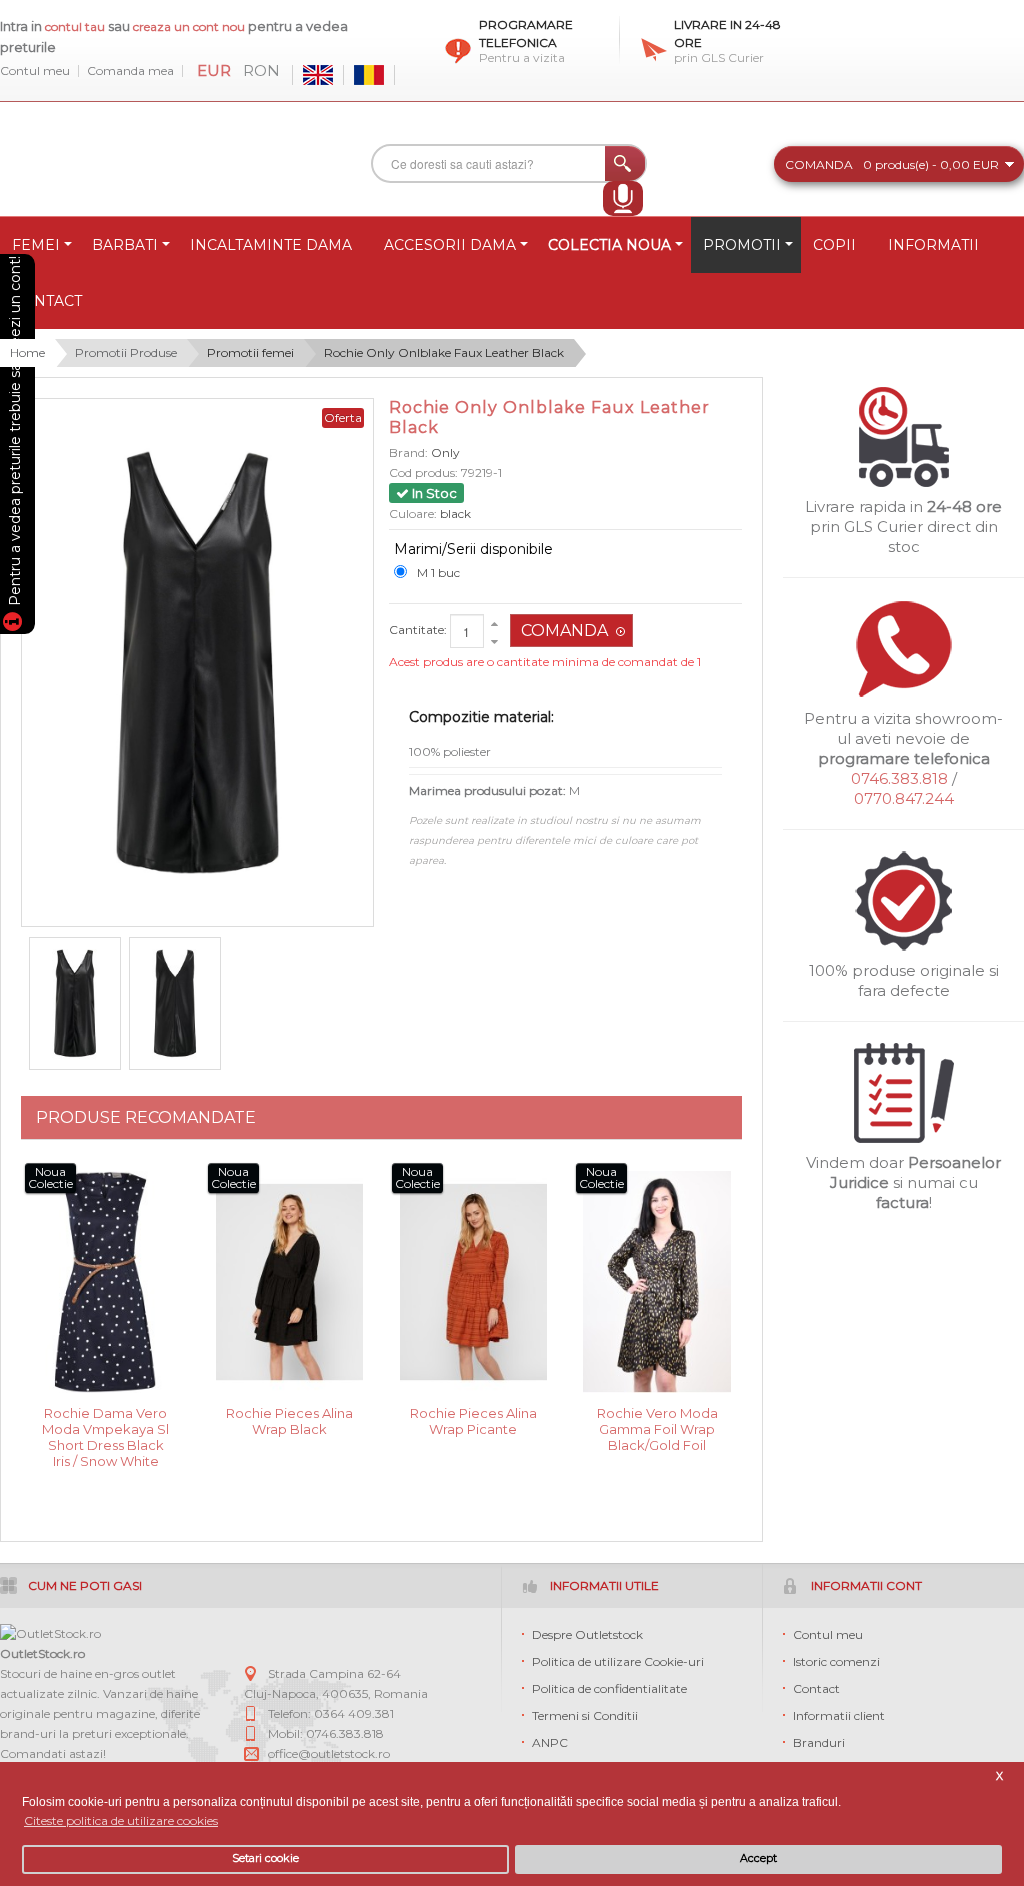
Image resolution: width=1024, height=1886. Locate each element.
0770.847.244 (904, 798)
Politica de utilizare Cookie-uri (618, 1661)
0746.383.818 (899, 778)
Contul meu (35, 71)
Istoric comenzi (836, 1661)
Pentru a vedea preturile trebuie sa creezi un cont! (15, 434)
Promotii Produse (126, 352)
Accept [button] (758, 1858)
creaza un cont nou (190, 26)
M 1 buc (438, 572)
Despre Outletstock (587, 1634)
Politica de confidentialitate (609, 1688)
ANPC (550, 1742)
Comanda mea (130, 71)
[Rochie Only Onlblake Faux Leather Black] (75, 1004)
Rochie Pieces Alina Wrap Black (289, 1421)
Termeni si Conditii (585, 1715)
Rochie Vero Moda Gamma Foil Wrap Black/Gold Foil (657, 1427)
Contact (816, 1688)
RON (261, 71)
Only (445, 452)
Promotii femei (250, 352)
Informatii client (839, 1715)
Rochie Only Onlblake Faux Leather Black (444, 352)
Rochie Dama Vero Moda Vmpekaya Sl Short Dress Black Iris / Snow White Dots (105, 1427)
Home (27, 352)
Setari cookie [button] (265, 1858)
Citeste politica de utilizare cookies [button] (121, 1820)
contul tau (75, 26)
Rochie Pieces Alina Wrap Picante (473, 1421)
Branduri (819, 1742)
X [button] (999, 1776)
